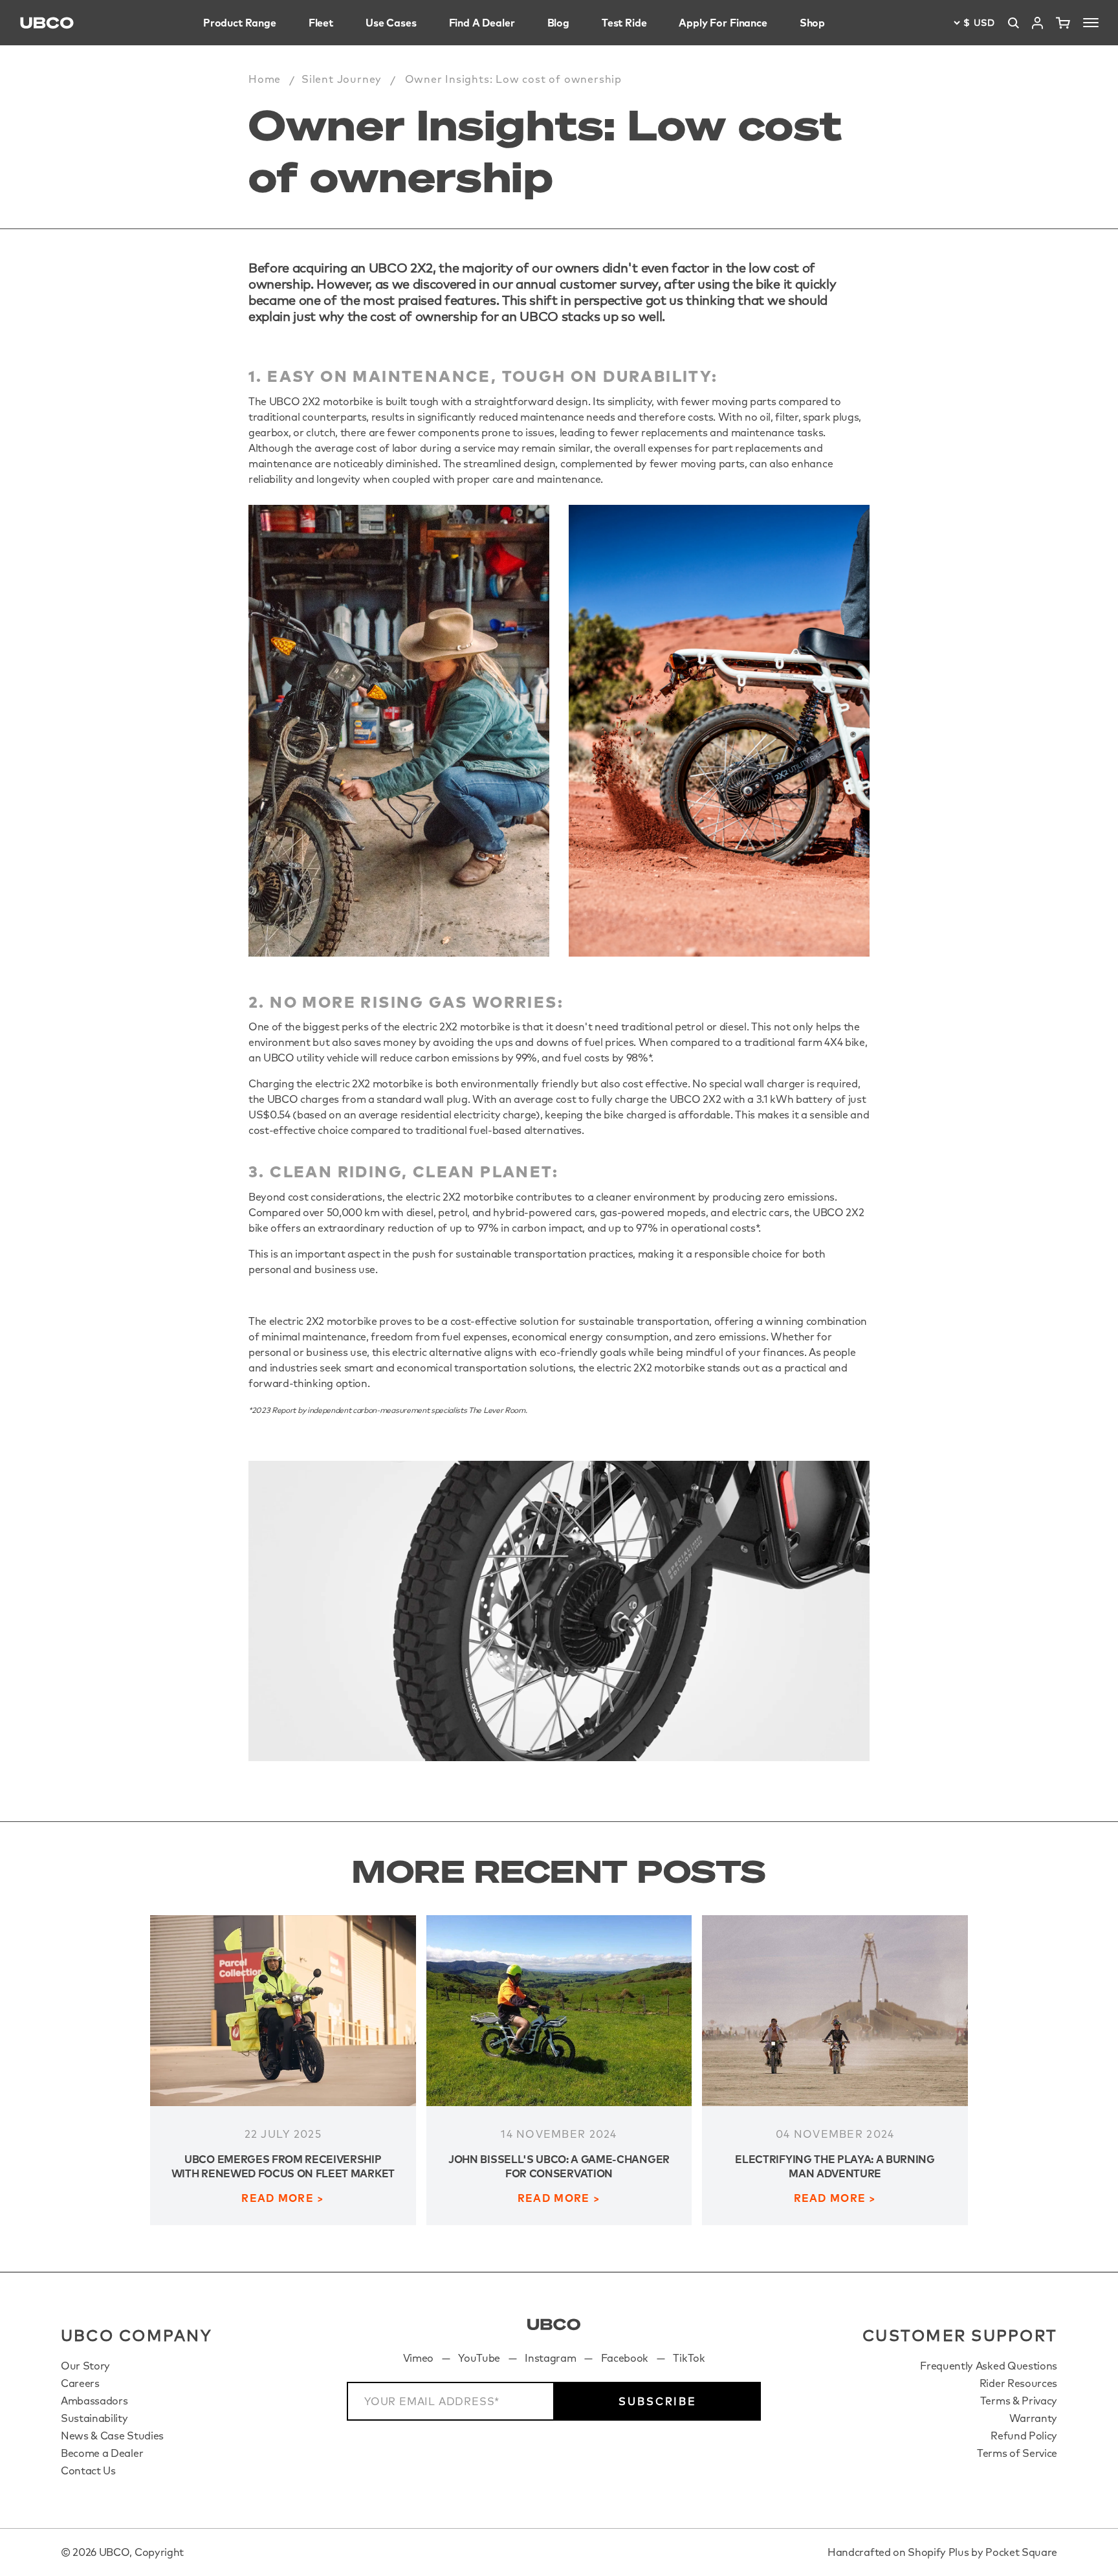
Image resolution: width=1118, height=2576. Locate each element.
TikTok (689, 2358)
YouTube (479, 2358)
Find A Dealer (482, 23)
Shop (812, 23)
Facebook (625, 2358)
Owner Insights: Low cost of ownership (514, 79)
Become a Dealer (102, 2453)
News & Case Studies (112, 2436)
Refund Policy (1024, 2436)
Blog (558, 23)
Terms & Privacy (1019, 2401)
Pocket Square (1021, 2552)
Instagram (550, 2358)
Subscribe (658, 2401)
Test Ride (624, 23)
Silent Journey (342, 79)
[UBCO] (554, 2325)
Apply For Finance (723, 23)
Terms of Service (1017, 2453)
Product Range (240, 23)
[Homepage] (47, 23)
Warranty (1033, 2418)
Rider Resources (1018, 2383)
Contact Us (88, 2471)
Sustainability (94, 2418)
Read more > (283, 2198)
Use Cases (391, 23)
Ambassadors (94, 2401)
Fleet (321, 23)
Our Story (85, 2366)
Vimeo (418, 2358)
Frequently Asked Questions (989, 2366)
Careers (80, 2383)
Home (265, 79)
